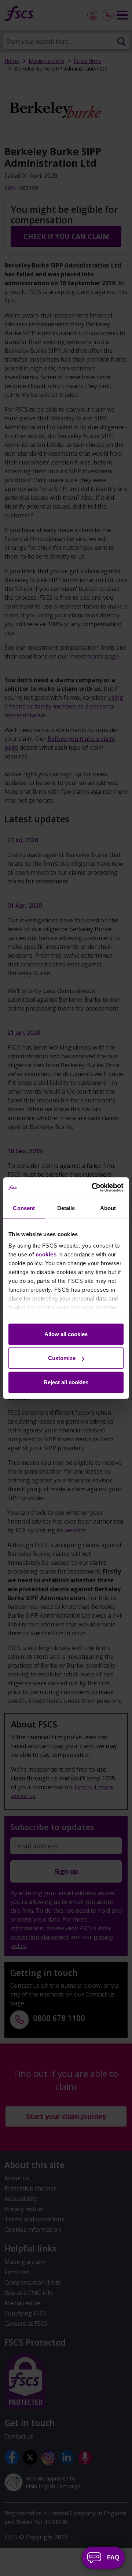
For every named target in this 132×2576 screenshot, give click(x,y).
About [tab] (108, 1208)
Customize (62, 1358)
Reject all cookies (66, 1382)
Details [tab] (66, 1208)
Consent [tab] (24, 1208)
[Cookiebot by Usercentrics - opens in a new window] (93, 1188)
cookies (46, 1254)
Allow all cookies (66, 1334)
